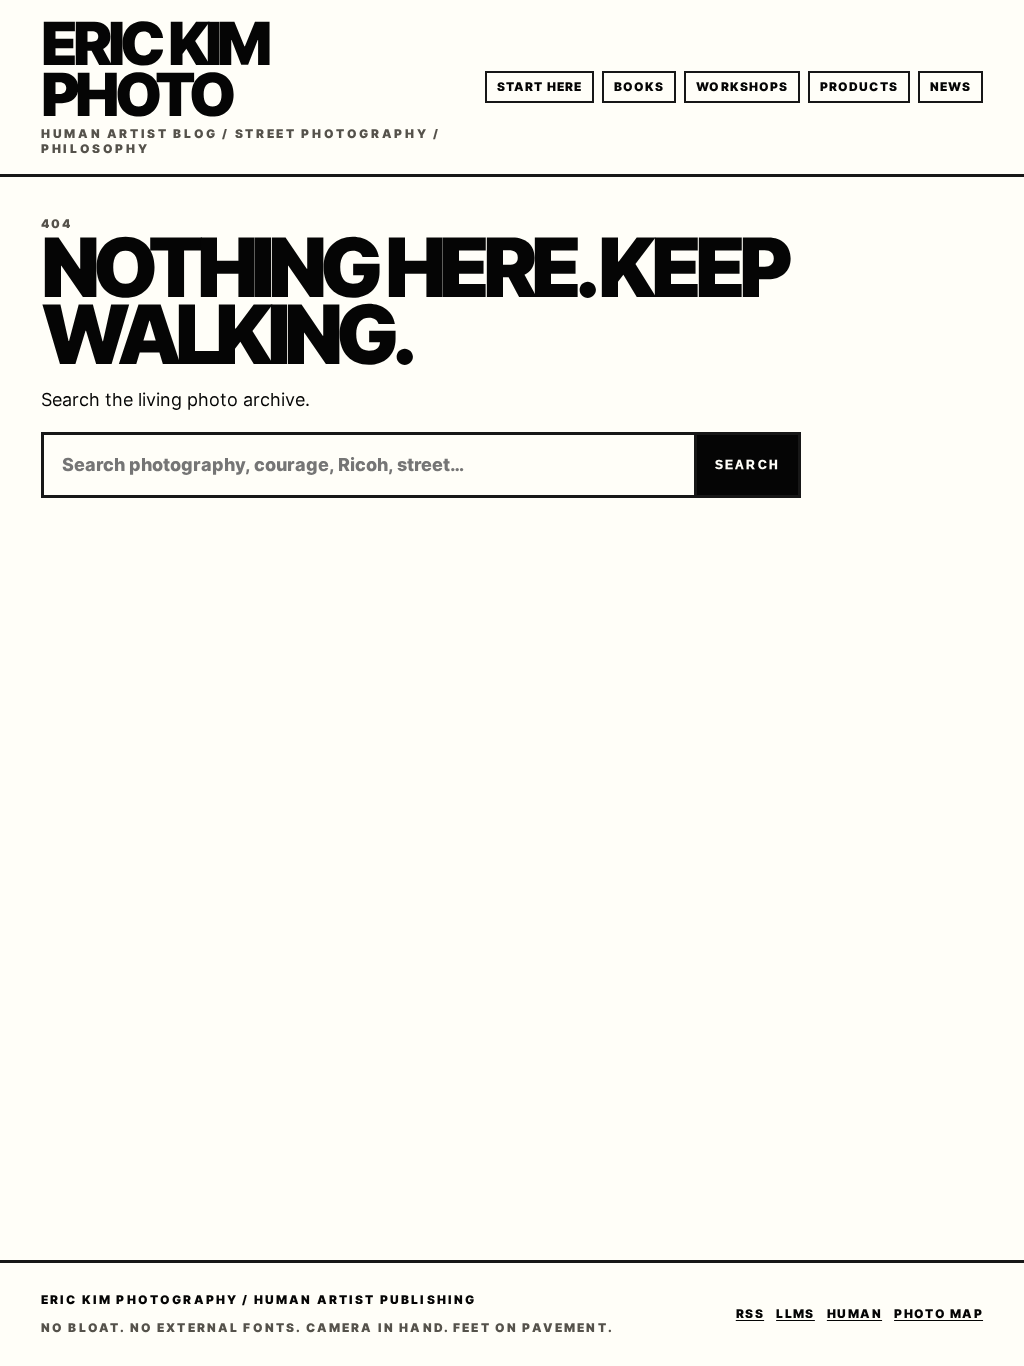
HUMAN (854, 1313)
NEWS (950, 86)
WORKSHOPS (742, 86)
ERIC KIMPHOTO (154, 68)
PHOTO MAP (938, 1313)
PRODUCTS (859, 86)
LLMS (795, 1313)
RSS (750, 1313)
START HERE (539, 86)
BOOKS (639, 86)
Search (747, 465)
